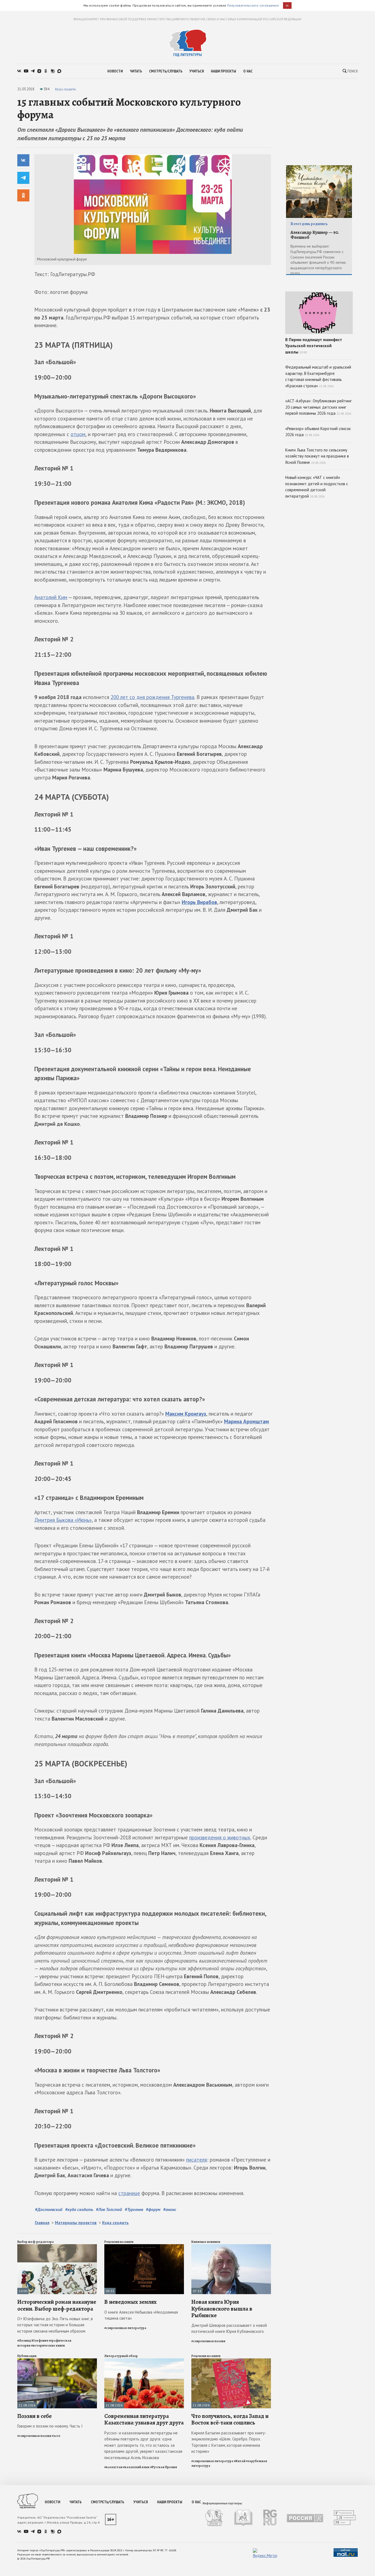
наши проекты (223, 71)
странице (129, 2193)
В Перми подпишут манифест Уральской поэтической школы (314, 346)
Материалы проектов (76, 2223)
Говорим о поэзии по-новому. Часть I (50, 2426)
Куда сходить (65, 89)
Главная (42, 2223)
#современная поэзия (208, 2341)
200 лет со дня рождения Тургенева (152, 697)
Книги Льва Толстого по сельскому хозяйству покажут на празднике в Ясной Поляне (317, 456)
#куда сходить (79, 2209)
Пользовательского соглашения (253, 5)
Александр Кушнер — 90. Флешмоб (315, 235)
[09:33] (144, 2247)
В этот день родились (309, 224)
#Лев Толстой (109, 2209)
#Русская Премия (164, 2467)
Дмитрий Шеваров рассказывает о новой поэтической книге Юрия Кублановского (229, 2328)
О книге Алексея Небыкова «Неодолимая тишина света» (141, 2315)
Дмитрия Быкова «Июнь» (63, 1520)
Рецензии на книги (119, 2242)
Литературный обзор (121, 2356)
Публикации (27, 2356)
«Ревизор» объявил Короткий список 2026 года (318, 432)
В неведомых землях (131, 2302)
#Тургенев (134, 2209)
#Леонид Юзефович (33, 2341)
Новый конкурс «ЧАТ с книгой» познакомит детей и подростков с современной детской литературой (317, 487)
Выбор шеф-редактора (36, 2242)
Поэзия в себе (34, 2416)
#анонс (170, 2209)
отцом (78, 434)
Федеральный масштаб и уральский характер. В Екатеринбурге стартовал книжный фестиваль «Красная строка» (318, 376)
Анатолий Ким (51, 597)
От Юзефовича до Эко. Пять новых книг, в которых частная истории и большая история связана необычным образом (55, 2325)
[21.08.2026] (57, 2361)
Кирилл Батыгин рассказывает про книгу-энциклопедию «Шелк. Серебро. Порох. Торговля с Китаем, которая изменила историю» (229, 2442)
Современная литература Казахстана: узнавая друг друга (144, 2419)
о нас (248, 71)
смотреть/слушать (166, 71)
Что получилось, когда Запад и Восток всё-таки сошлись (230, 2419)
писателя (197, 2160)
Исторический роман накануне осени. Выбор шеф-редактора (57, 2305)
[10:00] (57, 2247)
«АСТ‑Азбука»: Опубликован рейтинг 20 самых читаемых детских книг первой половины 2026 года (318, 407)
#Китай (240, 2461)
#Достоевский (49, 2209)
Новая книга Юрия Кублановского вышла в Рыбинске (222, 2308)
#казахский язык (136, 2467)
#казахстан (113, 2467)
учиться (197, 71)
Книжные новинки (206, 2242)
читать (136, 71)
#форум (153, 2209)
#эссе (56, 2436)
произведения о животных (220, 1837)
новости (115, 71)
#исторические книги (48, 2345)
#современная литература (125, 2328)
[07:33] (231, 2247)
